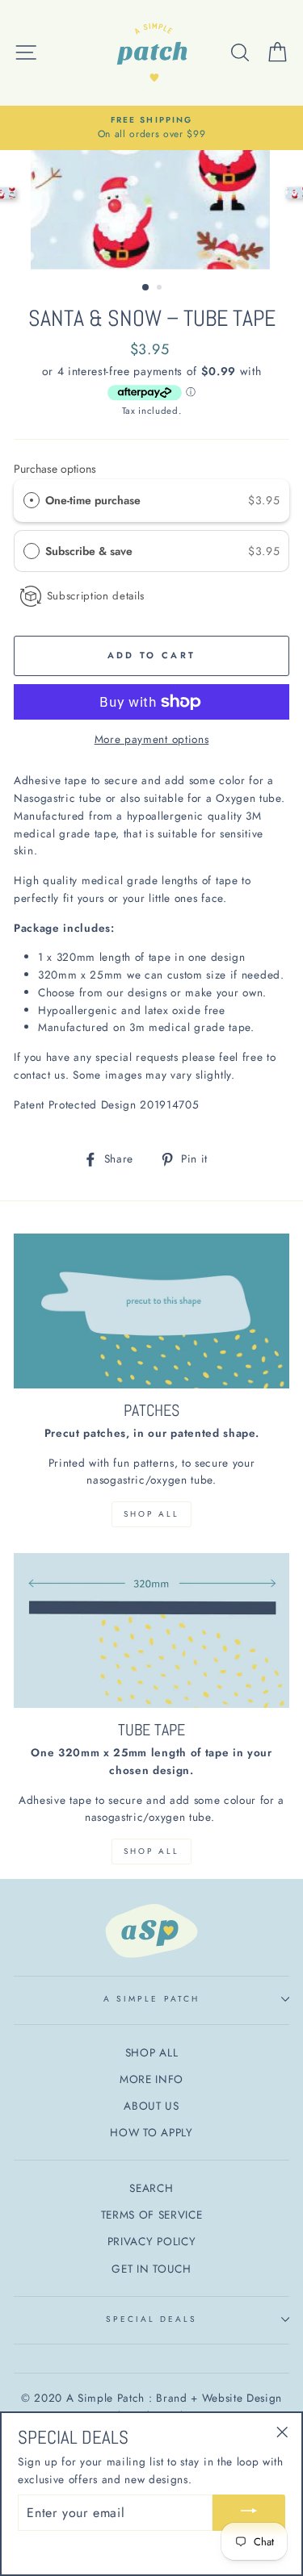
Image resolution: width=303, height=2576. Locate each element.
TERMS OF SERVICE (152, 2215)
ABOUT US (151, 2106)
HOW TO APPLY (151, 2132)
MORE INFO (151, 2079)
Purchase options (55, 469)
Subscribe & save (90, 551)
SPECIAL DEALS (152, 2319)
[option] (151, 128)
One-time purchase (93, 500)
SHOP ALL (151, 1514)
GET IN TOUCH (151, 2269)
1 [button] (146, 288)
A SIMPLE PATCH (151, 1999)
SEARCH (151, 2188)
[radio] (32, 500)
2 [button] (161, 289)
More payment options (152, 739)
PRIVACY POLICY (152, 2241)
